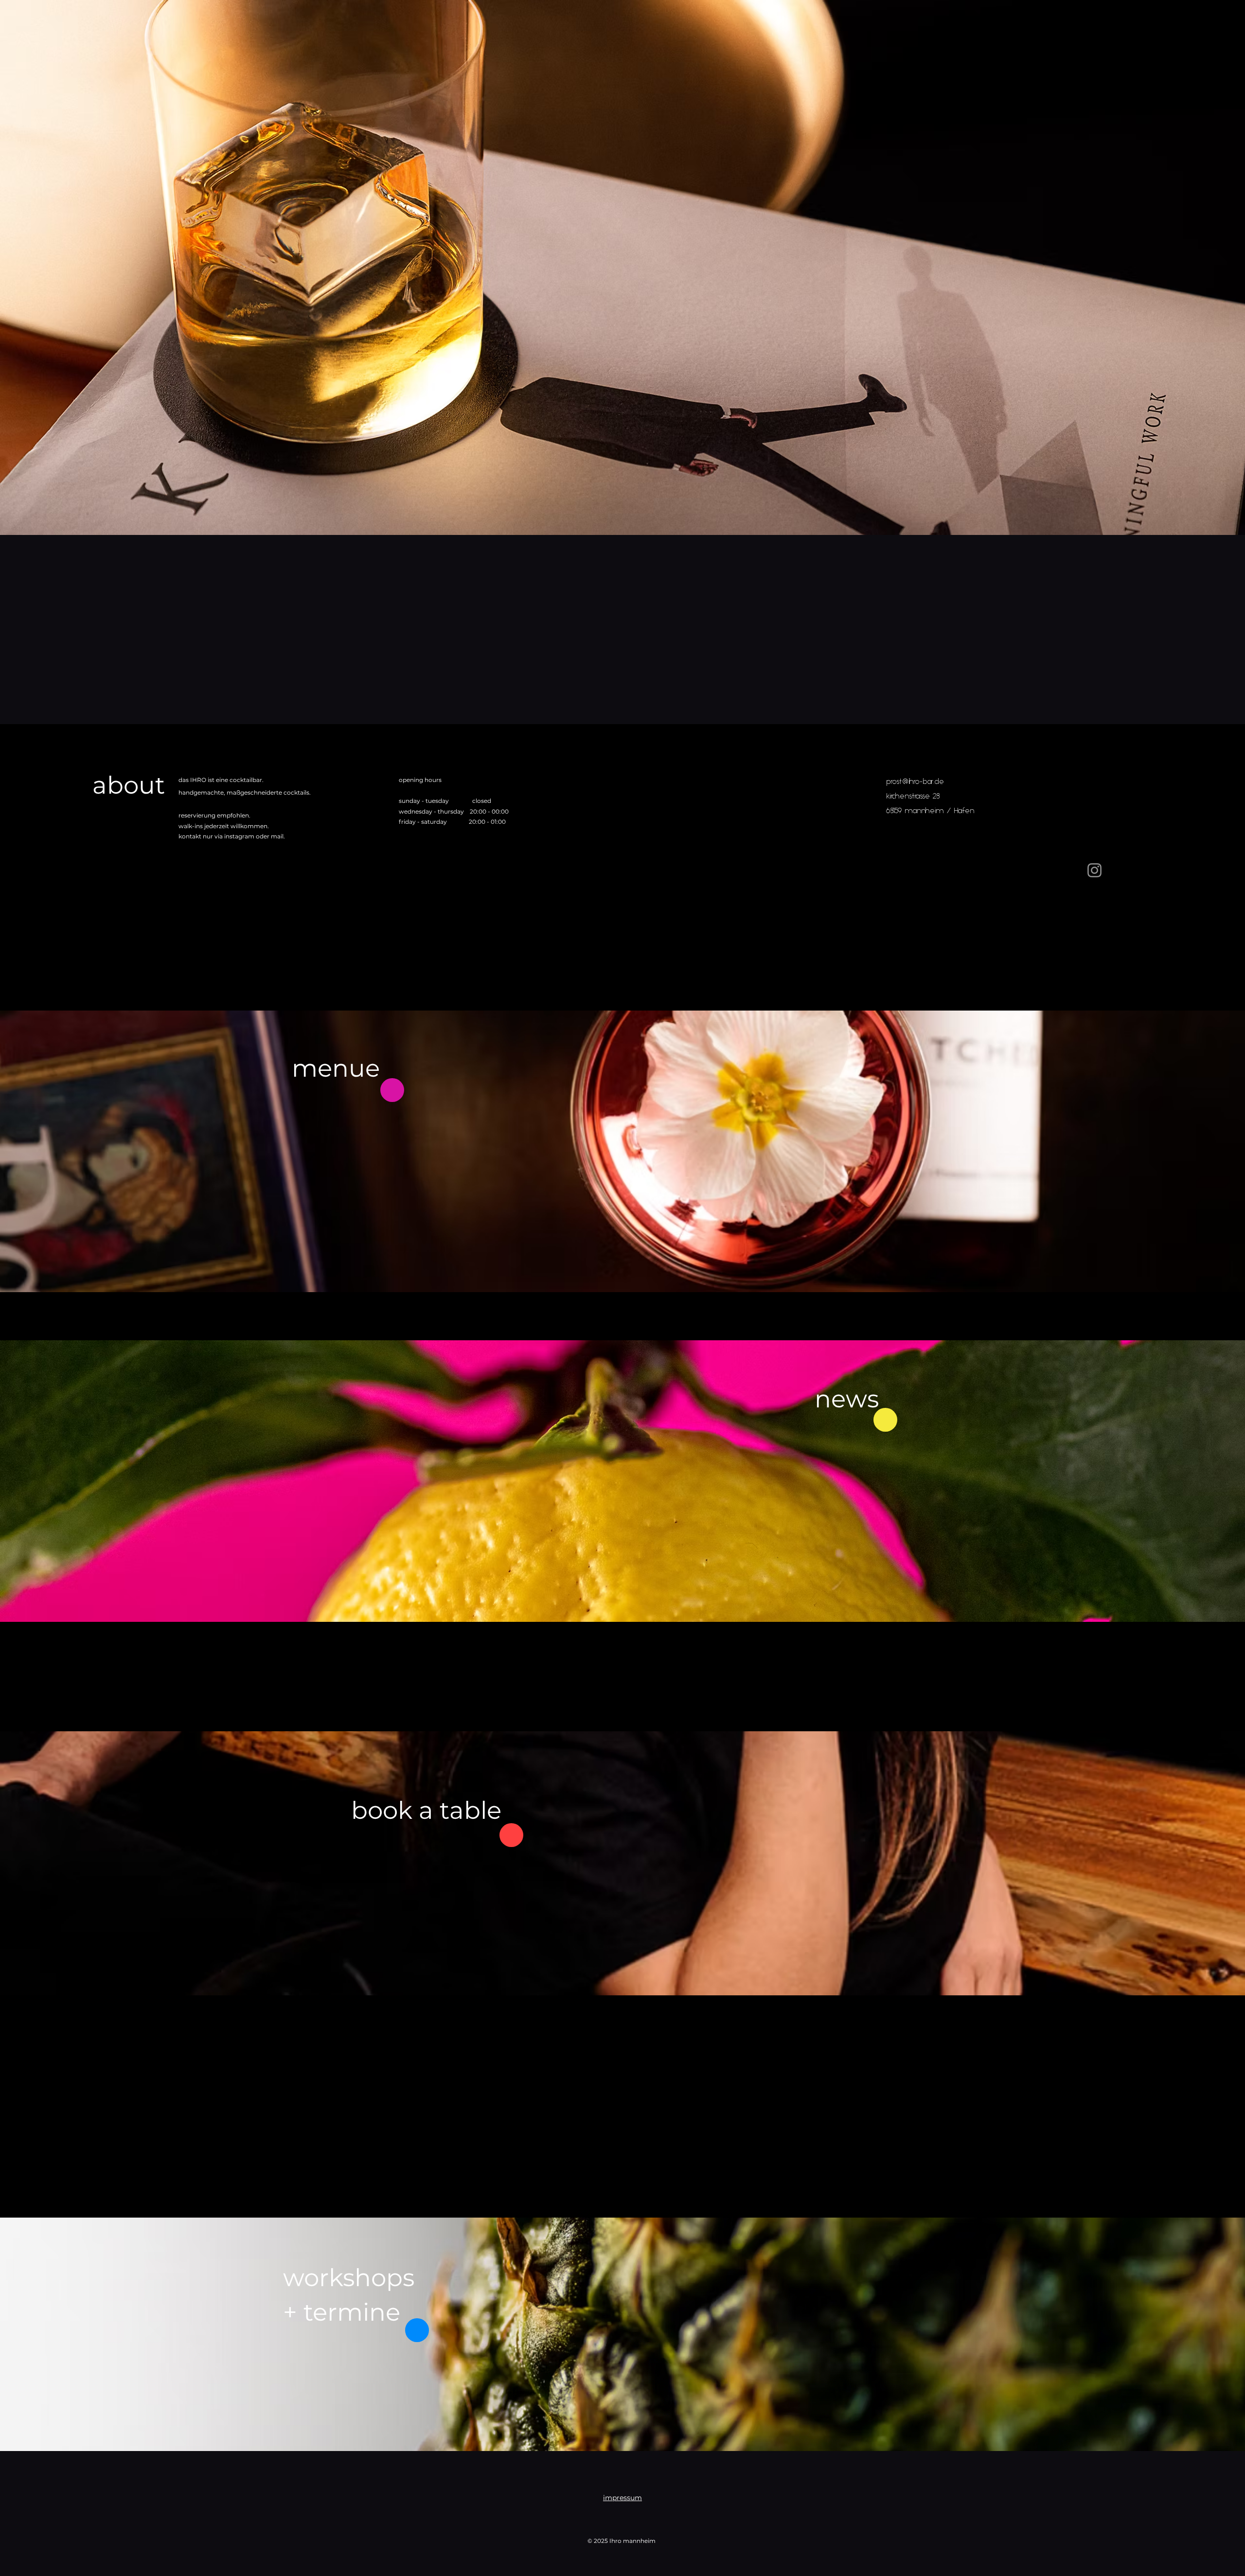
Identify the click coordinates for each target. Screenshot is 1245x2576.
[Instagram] (1094, 870)
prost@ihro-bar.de (915, 782)
